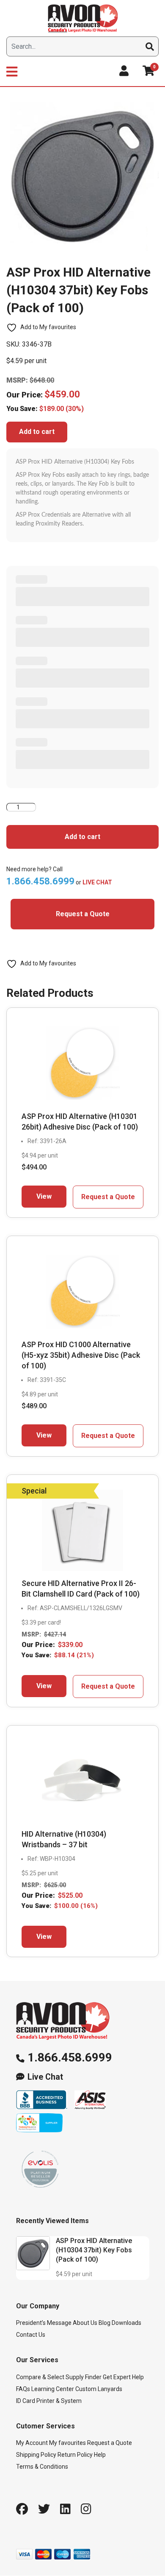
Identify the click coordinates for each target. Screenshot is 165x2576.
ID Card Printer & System (49, 2401)
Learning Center (53, 2389)
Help (100, 2455)
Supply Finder (84, 2377)
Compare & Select (40, 2377)
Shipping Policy (36, 2455)
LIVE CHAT (97, 882)
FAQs (23, 2389)
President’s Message (44, 2323)
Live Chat (45, 2077)
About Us (85, 2323)
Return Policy (75, 2455)
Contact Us (31, 2335)
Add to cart (37, 432)
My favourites (67, 2443)
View (44, 1196)
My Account (32, 2443)
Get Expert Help (123, 2377)
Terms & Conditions (42, 2467)
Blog (104, 2323)
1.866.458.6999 (70, 2057)
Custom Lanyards (99, 2389)
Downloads (126, 2323)
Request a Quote (83, 914)
